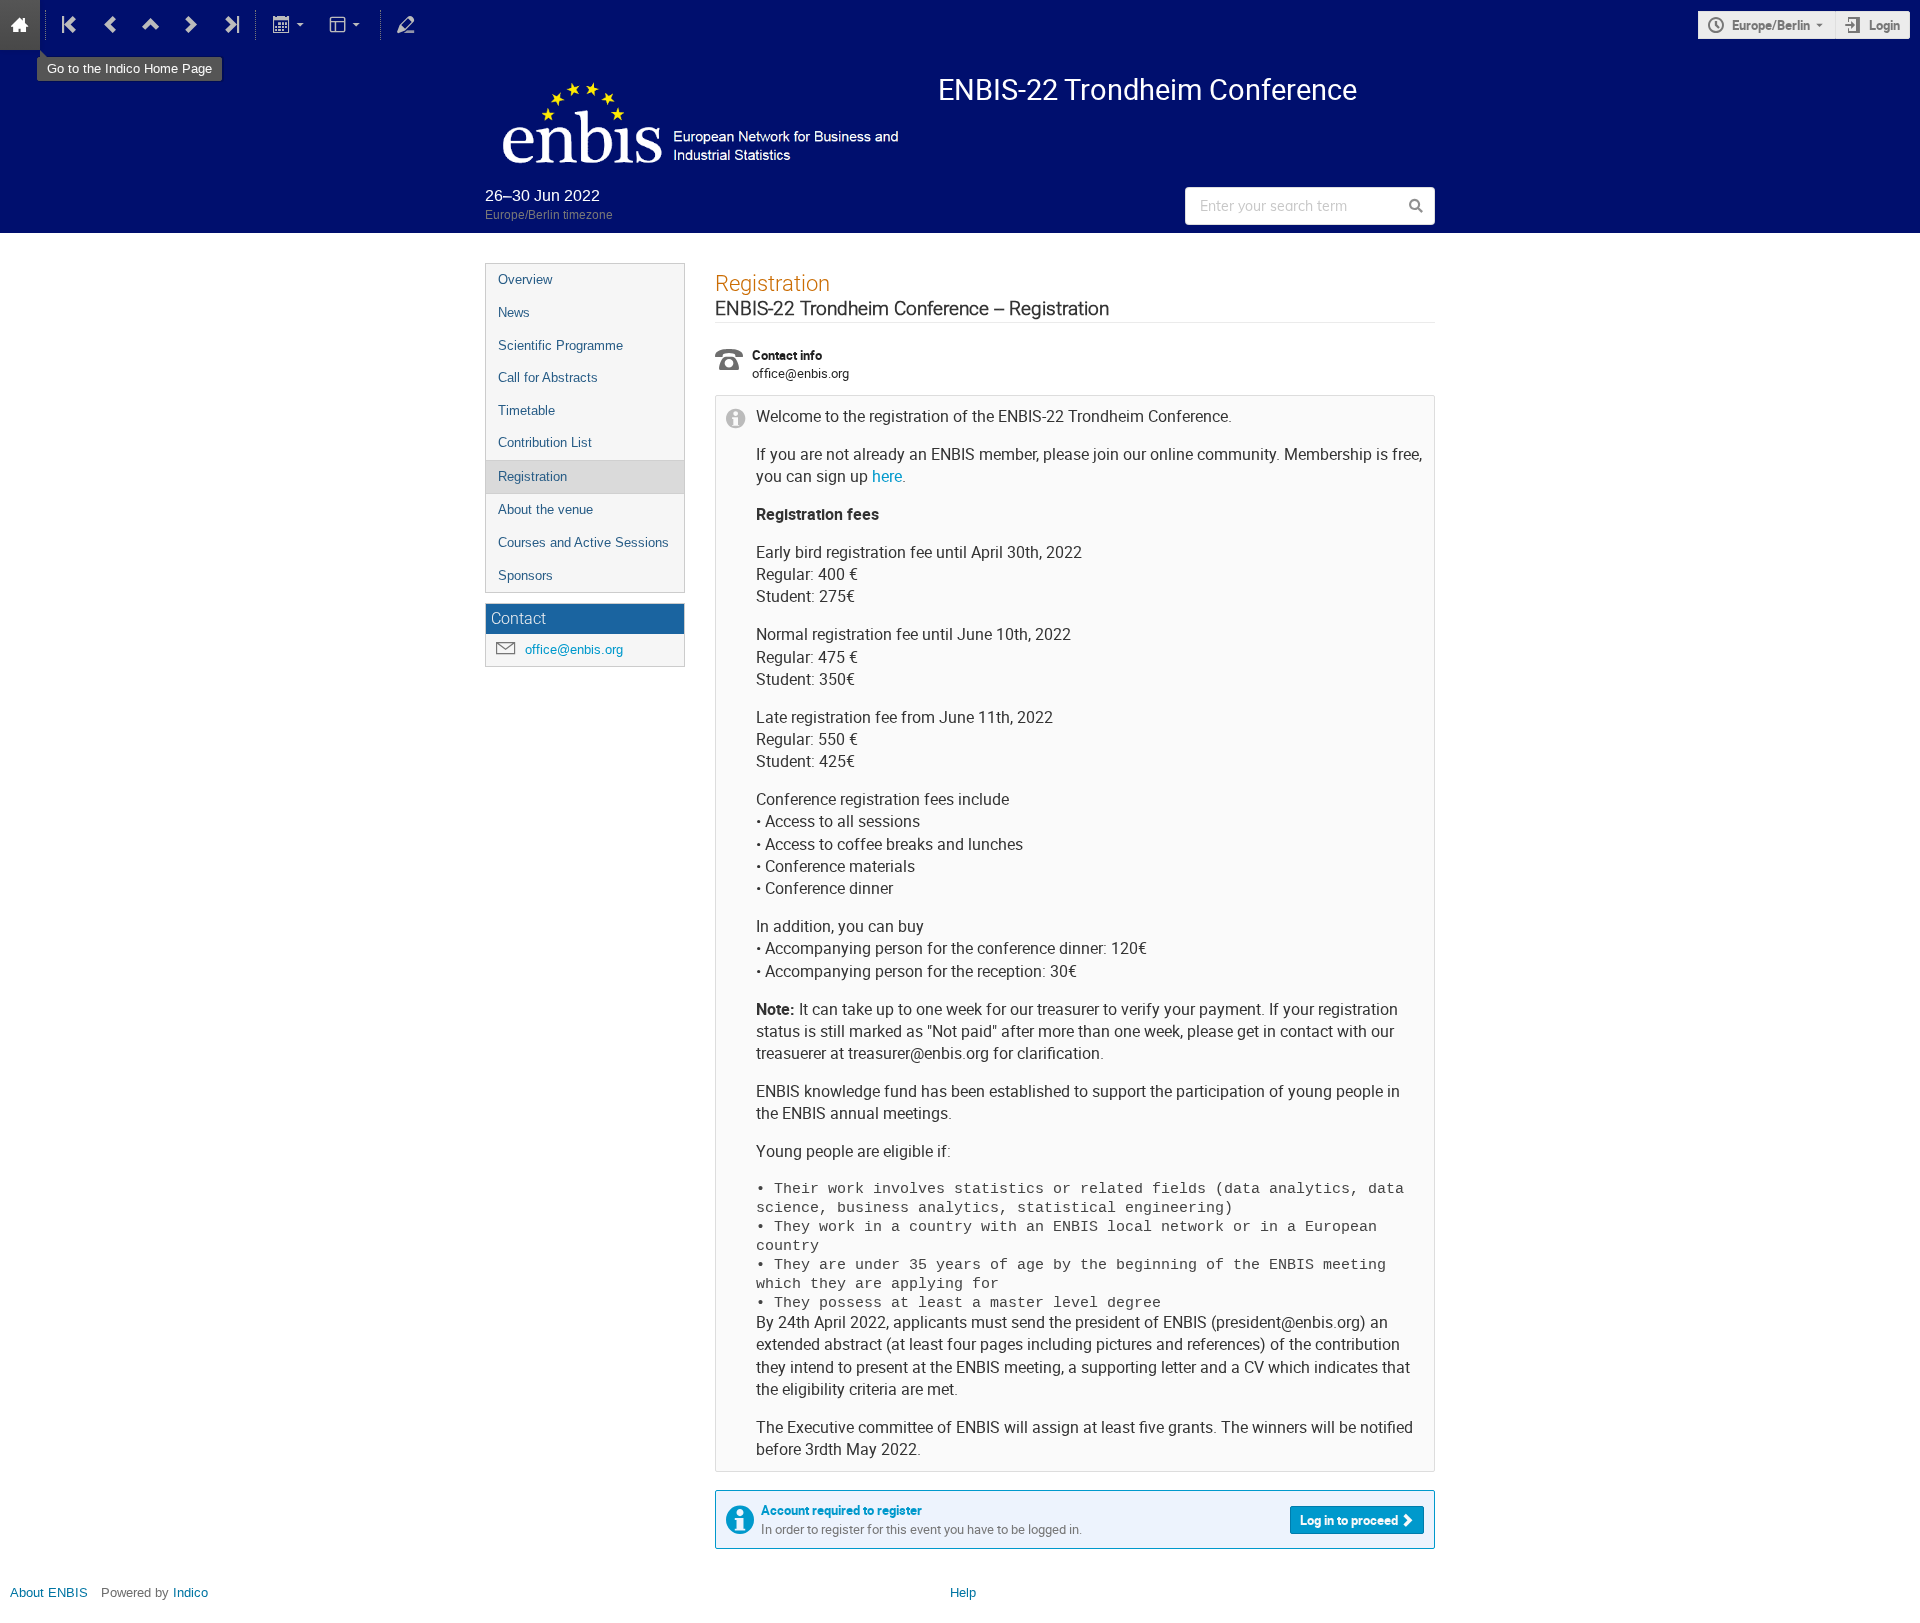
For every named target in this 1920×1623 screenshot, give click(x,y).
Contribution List (545, 442)
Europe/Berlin (1771, 25)
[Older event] (111, 25)
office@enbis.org (574, 649)
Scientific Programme (560, 345)
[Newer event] (191, 25)
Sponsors (525, 575)
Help (963, 1592)
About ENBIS (49, 1592)
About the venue (545, 509)
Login (1884, 25)
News (514, 312)
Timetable (526, 410)
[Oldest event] (71, 25)
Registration (532, 476)
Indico (190, 1592)
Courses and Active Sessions (583, 542)
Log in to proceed (1349, 1520)
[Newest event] (230, 25)
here (887, 476)
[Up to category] (151, 25)
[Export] (289, 25)
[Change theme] (346, 25)
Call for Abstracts (548, 377)
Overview (525, 279)
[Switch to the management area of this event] (406, 25)
